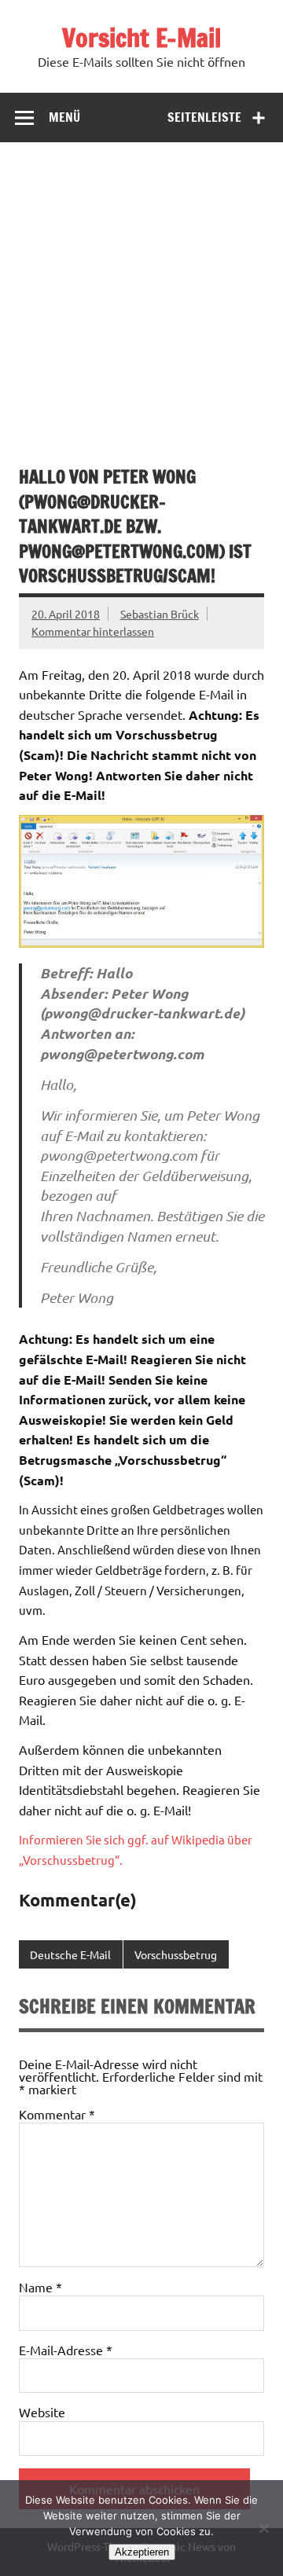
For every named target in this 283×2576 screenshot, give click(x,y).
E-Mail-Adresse (66, 2350)
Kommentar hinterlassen (93, 631)
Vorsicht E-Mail (141, 38)
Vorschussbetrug (176, 1954)
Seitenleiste (204, 117)
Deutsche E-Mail (70, 1954)
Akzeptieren (142, 2552)
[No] (263, 2528)
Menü (64, 117)
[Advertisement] (141, 292)
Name (40, 2287)
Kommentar (57, 2114)
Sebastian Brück (160, 614)
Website (42, 2412)
